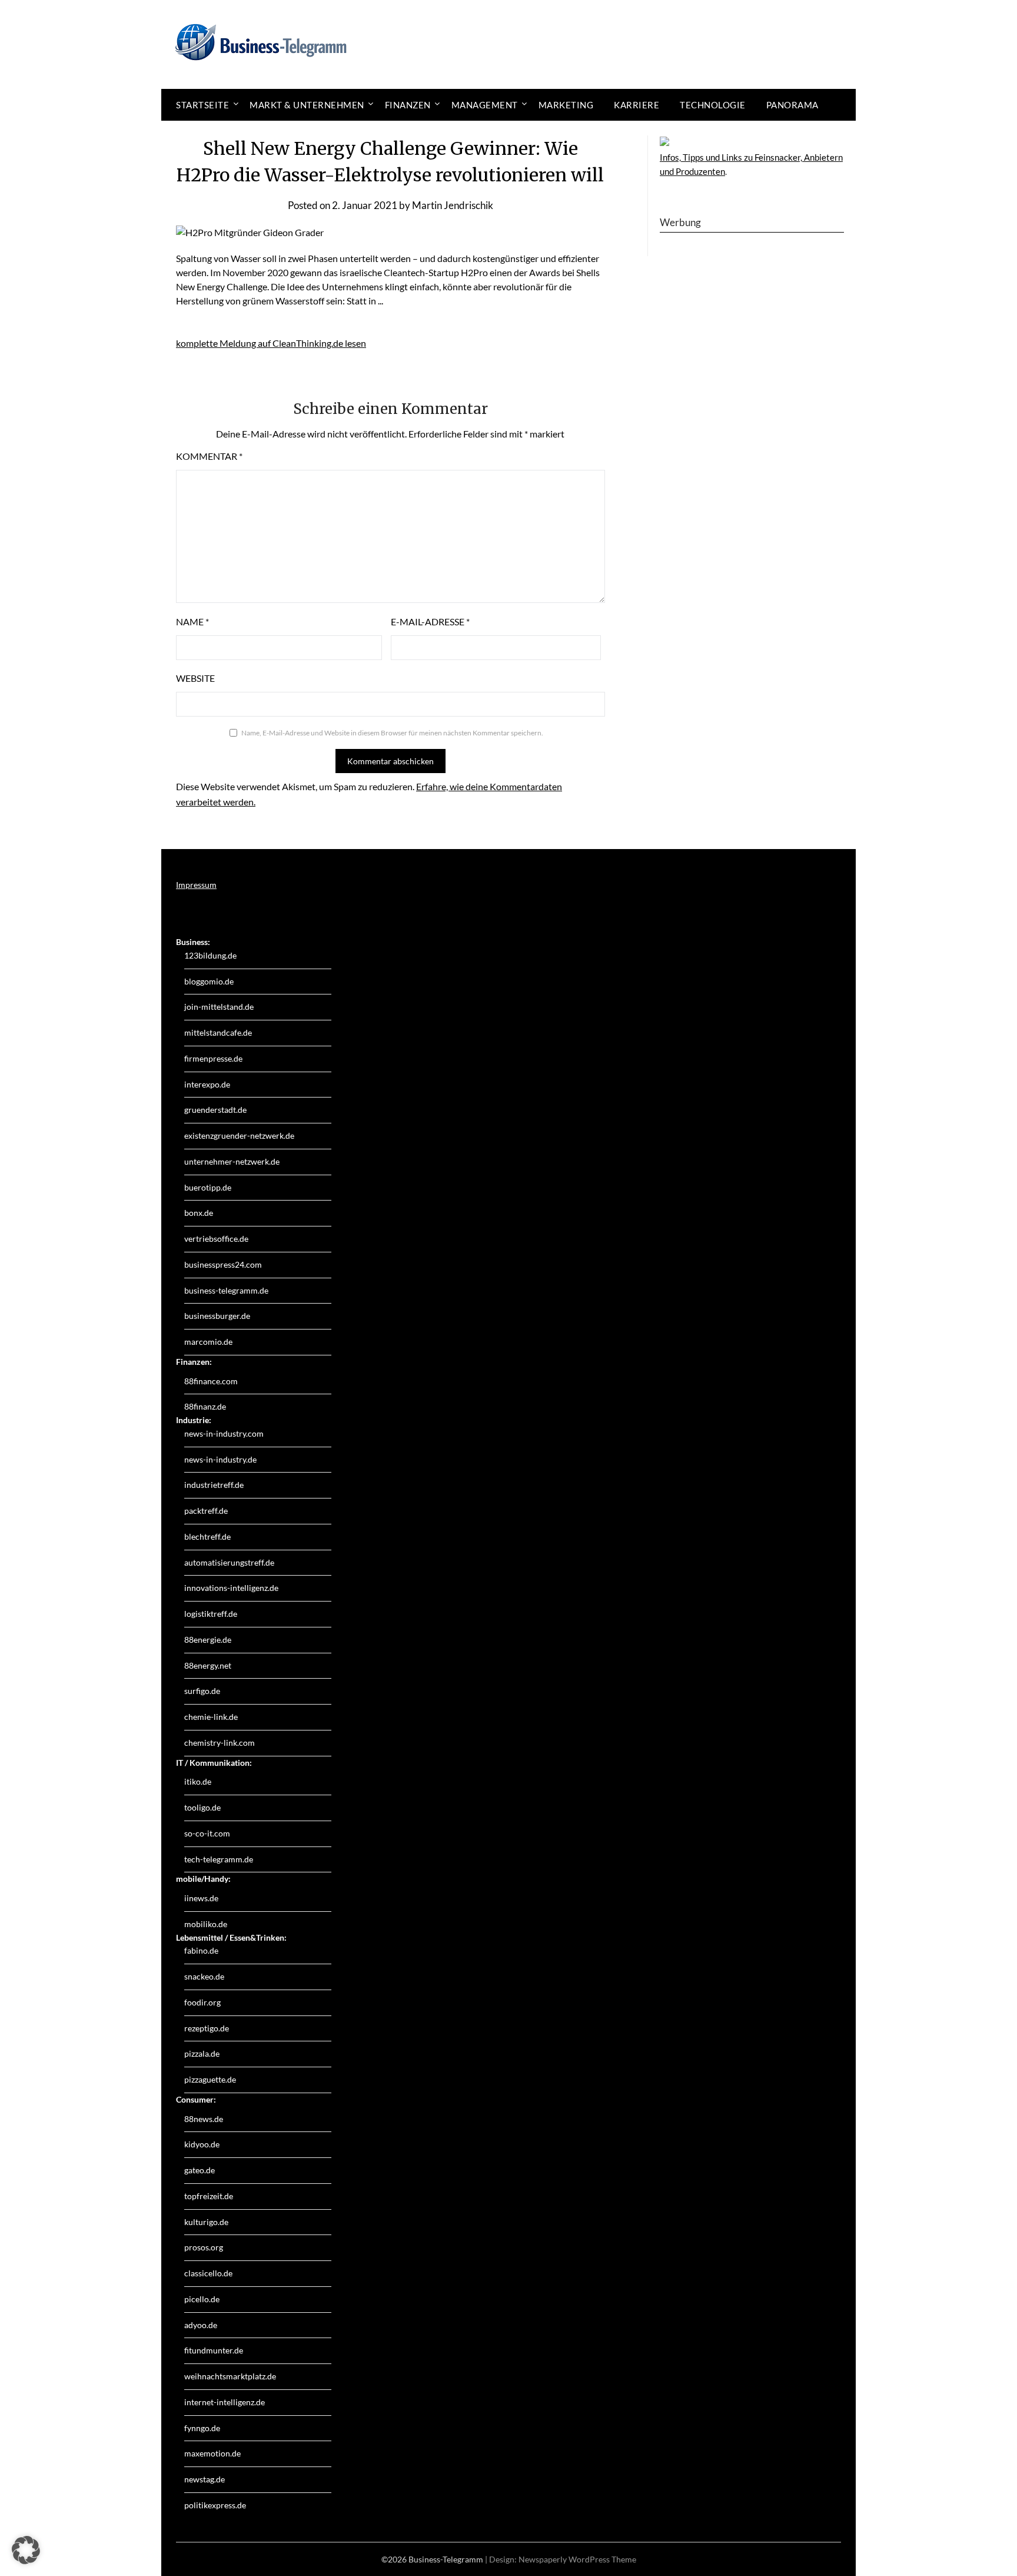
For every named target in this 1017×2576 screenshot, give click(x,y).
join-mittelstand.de (219, 1007)
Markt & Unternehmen (307, 105)
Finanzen (408, 105)
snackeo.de (204, 1976)
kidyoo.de (202, 2144)
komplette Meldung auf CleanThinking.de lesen (271, 343)
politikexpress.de (215, 2505)
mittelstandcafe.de (218, 1032)
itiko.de (198, 1781)
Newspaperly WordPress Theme (577, 2559)
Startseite (202, 105)
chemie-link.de (211, 1717)
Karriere (637, 105)
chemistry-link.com (220, 1743)
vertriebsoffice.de (216, 1239)
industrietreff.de (214, 1485)
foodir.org (202, 2002)
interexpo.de (207, 1084)
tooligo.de (202, 1807)
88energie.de (208, 1640)
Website (195, 678)
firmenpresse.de (213, 1058)
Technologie (713, 105)
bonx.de (199, 1213)
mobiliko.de (206, 1924)
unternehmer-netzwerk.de (232, 1161)
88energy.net (208, 1665)
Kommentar (209, 456)
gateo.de (200, 2170)
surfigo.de (202, 1691)
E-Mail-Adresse (430, 621)
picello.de (202, 2299)
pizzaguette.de (210, 2079)
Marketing (566, 105)
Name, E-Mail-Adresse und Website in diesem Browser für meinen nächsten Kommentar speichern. (392, 733)
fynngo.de (202, 2428)
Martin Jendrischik (453, 205)
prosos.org (204, 2247)
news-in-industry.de (220, 1459)
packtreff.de (206, 1511)
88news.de (204, 2119)
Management (485, 105)
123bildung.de (210, 955)
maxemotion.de (212, 2453)
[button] (26, 2550)
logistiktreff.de (211, 1614)
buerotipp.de (208, 1187)
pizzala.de (202, 2053)
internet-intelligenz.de (225, 2402)
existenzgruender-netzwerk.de (239, 1136)
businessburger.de (217, 1316)
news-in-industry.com (224, 1433)
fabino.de (201, 1950)
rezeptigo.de (207, 2028)
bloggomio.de (209, 981)
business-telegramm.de (226, 1290)
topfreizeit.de (209, 2196)
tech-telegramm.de (219, 1859)
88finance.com (211, 1381)
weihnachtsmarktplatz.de (230, 2376)
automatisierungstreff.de (229, 1562)
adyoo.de (201, 2325)
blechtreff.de (207, 1536)
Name (192, 621)
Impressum (196, 885)
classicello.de (208, 2273)
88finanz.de (205, 1406)
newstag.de (205, 2479)
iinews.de (201, 1898)
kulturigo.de (206, 2222)
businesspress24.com (223, 1264)
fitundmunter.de (214, 2350)
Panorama (792, 105)
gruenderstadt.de (215, 1110)
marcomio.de (208, 1342)
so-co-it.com (207, 1833)
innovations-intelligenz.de (231, 1588)
